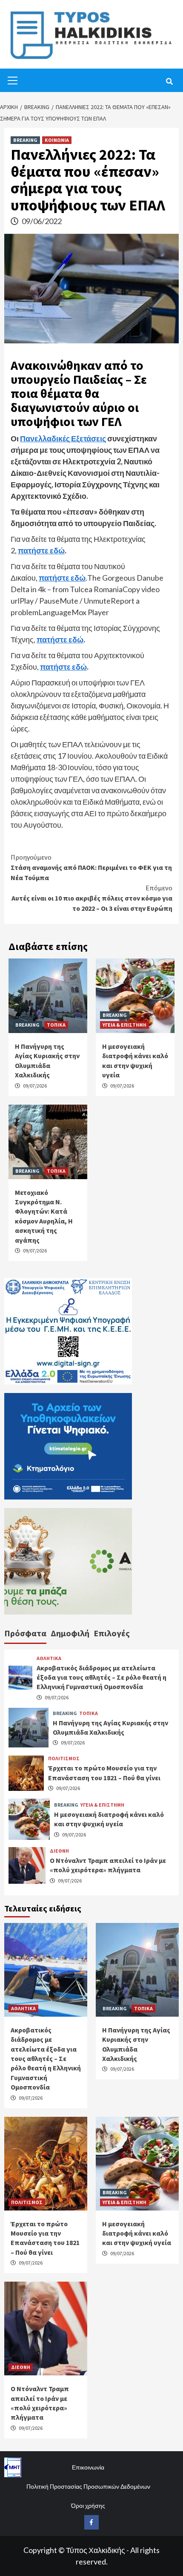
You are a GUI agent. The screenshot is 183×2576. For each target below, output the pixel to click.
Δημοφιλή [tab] (70, 1633)
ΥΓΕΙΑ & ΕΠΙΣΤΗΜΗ (124, 1025)
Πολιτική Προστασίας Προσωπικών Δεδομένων (88, 2486)
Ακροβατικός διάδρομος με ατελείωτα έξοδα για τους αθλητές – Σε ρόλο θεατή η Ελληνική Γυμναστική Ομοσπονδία (102, 1677)
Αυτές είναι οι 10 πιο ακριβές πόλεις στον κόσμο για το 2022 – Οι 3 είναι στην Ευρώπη (92, 898)
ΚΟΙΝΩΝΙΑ (57, 140)
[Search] (169, 81)
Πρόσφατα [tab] (25, 1633)
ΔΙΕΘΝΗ (59, 1851)
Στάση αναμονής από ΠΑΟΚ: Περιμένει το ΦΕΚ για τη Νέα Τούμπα (91, 867)
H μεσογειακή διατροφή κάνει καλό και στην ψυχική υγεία (137, 2233)
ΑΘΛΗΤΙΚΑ (49, 1658)
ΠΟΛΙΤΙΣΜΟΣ (64, 1759)
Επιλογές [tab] (112, 1633)
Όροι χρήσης (88, 2505)
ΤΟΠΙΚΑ (56, 1025)
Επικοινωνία (88, 2467)
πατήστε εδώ (41, 550)
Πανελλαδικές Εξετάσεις (63, 438)
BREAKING (25, 140)
